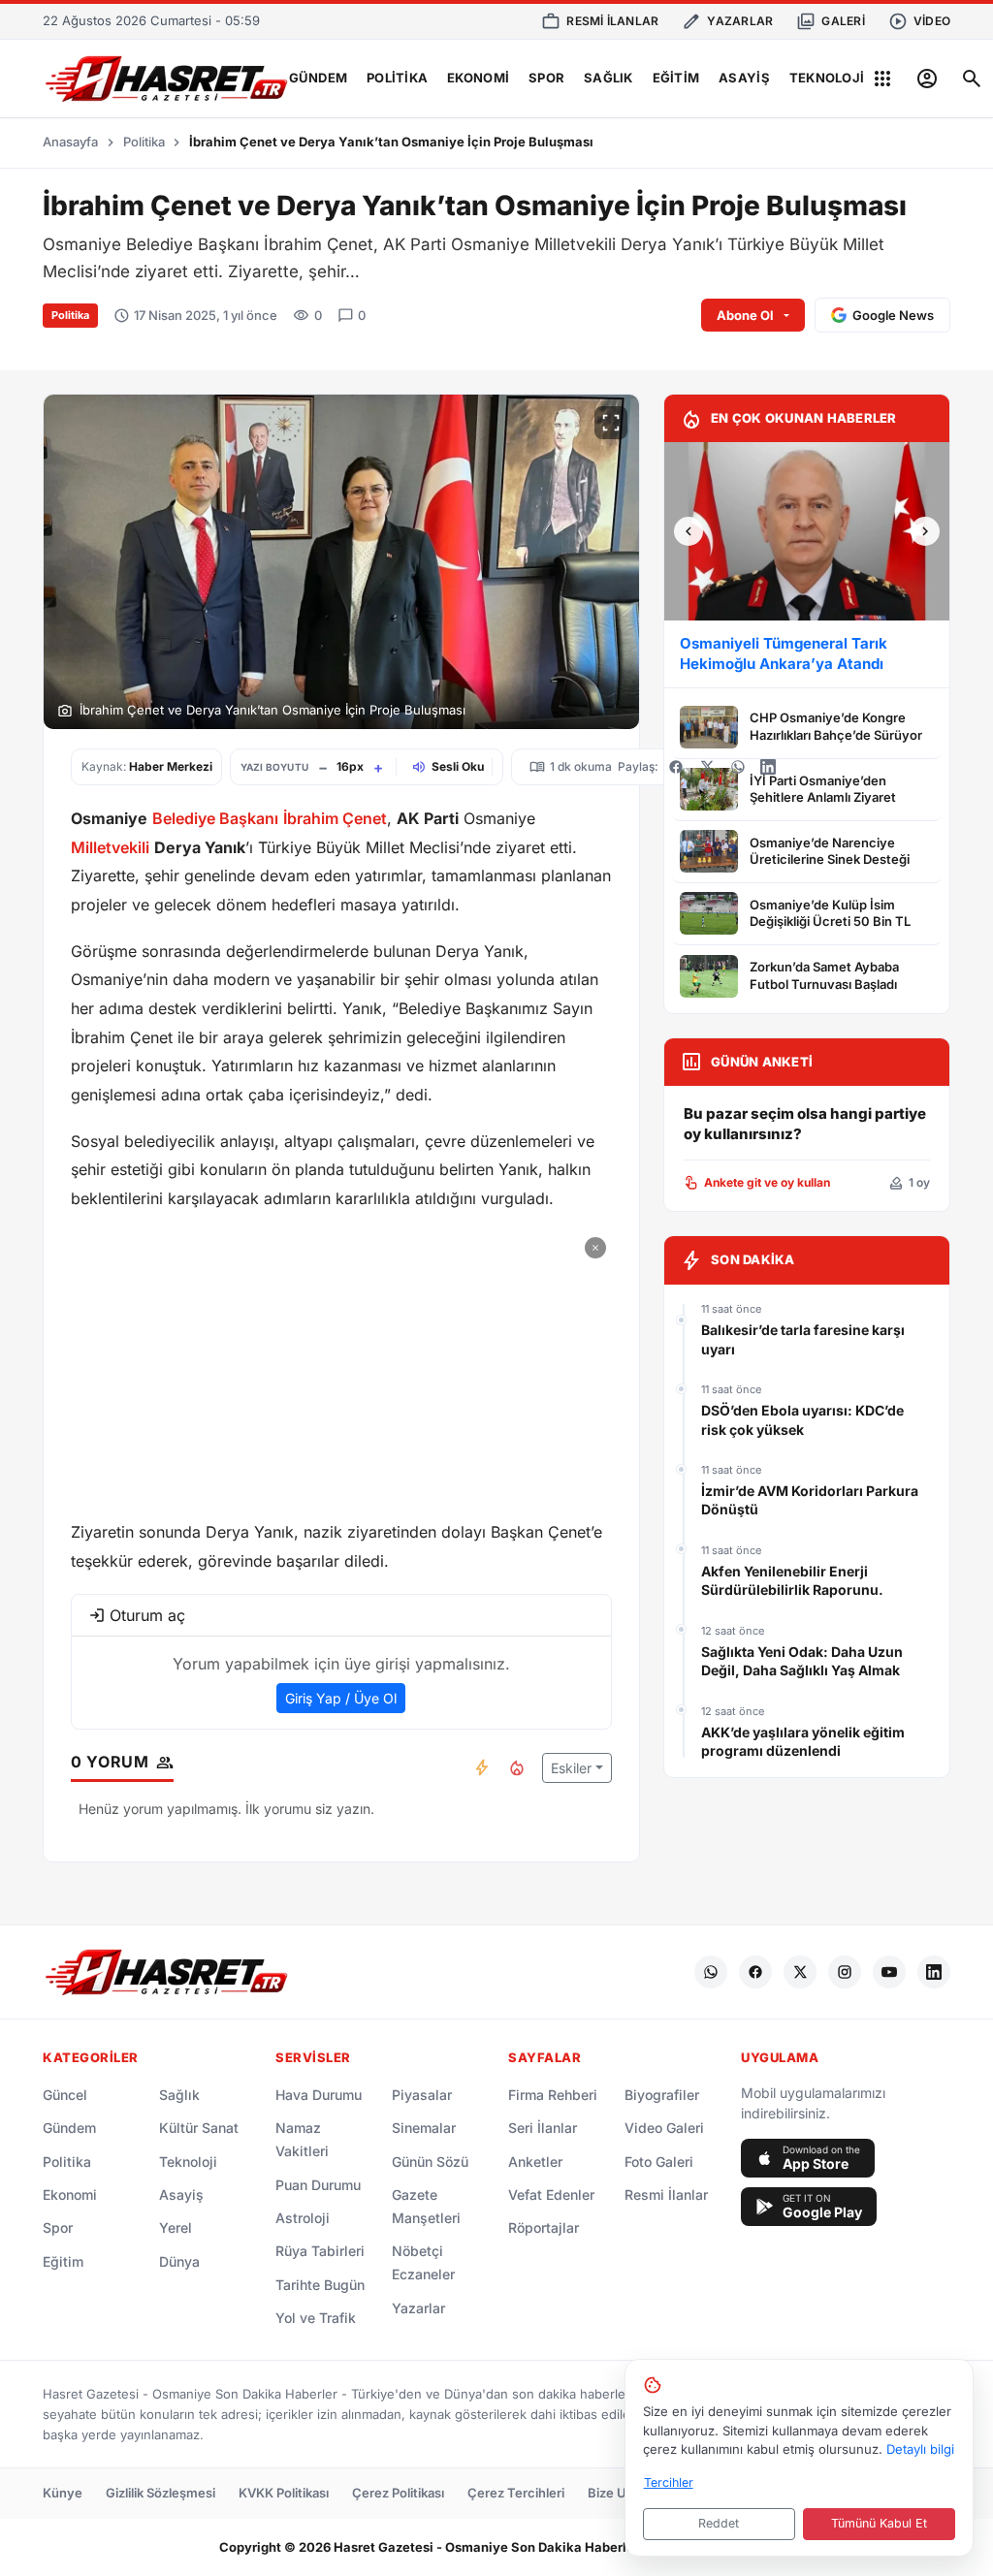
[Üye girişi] (927, 79)
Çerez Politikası (398, 2493)
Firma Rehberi (553, 2095)
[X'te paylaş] (707, 767)
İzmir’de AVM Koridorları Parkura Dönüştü (810, 1500)
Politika (397, 78)
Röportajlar (544, 2227)
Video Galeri (664, 2128)
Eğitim (676, 78)
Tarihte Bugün (320, 2285)
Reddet (719, 2523)
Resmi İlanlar (666, 2194)
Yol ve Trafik (316, 2318)
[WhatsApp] (711, 1972)
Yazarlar (418, 2308)
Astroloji (303, 2218)
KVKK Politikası (284, 2493)
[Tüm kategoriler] (882, 79)
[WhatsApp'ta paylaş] (738, 767)
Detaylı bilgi (920, 2449)
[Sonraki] (925, 531)
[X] (800, 1972)
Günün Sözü (430, 2162)
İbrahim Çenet (335, 818)
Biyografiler (662, 2095)
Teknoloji (827, 78)
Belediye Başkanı (215, 818)
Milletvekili (110, 847)
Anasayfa (70, 142)
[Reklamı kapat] (595, 1248)
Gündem (319, 78)
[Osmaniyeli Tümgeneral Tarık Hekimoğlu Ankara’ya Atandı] (807, 531)
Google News (893, 315)
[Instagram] (845, 1972)
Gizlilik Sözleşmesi (160, 2493)
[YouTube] (889, 1972)
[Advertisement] (341, 1367)
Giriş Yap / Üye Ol (341, 1698)
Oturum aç (147, 1615)
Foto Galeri (659, 2162)
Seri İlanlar (543, 2128)
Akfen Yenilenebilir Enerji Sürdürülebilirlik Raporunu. (792, 1581)
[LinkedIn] (934, 1972)
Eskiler (571, 1768)
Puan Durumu (318, 2185)
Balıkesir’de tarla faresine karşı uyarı (803, 1339)
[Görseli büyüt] (611, 423)
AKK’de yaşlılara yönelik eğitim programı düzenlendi (803, 1742)
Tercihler (669, 2482)
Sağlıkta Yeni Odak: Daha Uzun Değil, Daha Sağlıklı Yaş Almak (802, 1661)
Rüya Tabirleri (320, 2251)
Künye (63, 2493)
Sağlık (609, 78)
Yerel (176, 2227)
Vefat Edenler (551, 2194)
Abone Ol (745, 315)
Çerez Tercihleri (516, 2493)
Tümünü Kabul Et (879, 2523)
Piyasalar (422, 2095)
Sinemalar (424, 2128)
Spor (546, 78)
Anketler (535, 2162)
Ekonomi (478, 78)
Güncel (65, 2095)
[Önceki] (689, 531)
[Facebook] (755, 1972)
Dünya (179, 2261)
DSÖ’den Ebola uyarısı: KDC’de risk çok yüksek (802, 1420)
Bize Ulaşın (621, 2493)
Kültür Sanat (199, 2128)
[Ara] (972, 79)
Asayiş (744, 78)
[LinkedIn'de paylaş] (768, 767)
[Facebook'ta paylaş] (676, 767)
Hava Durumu (319, 2095)
